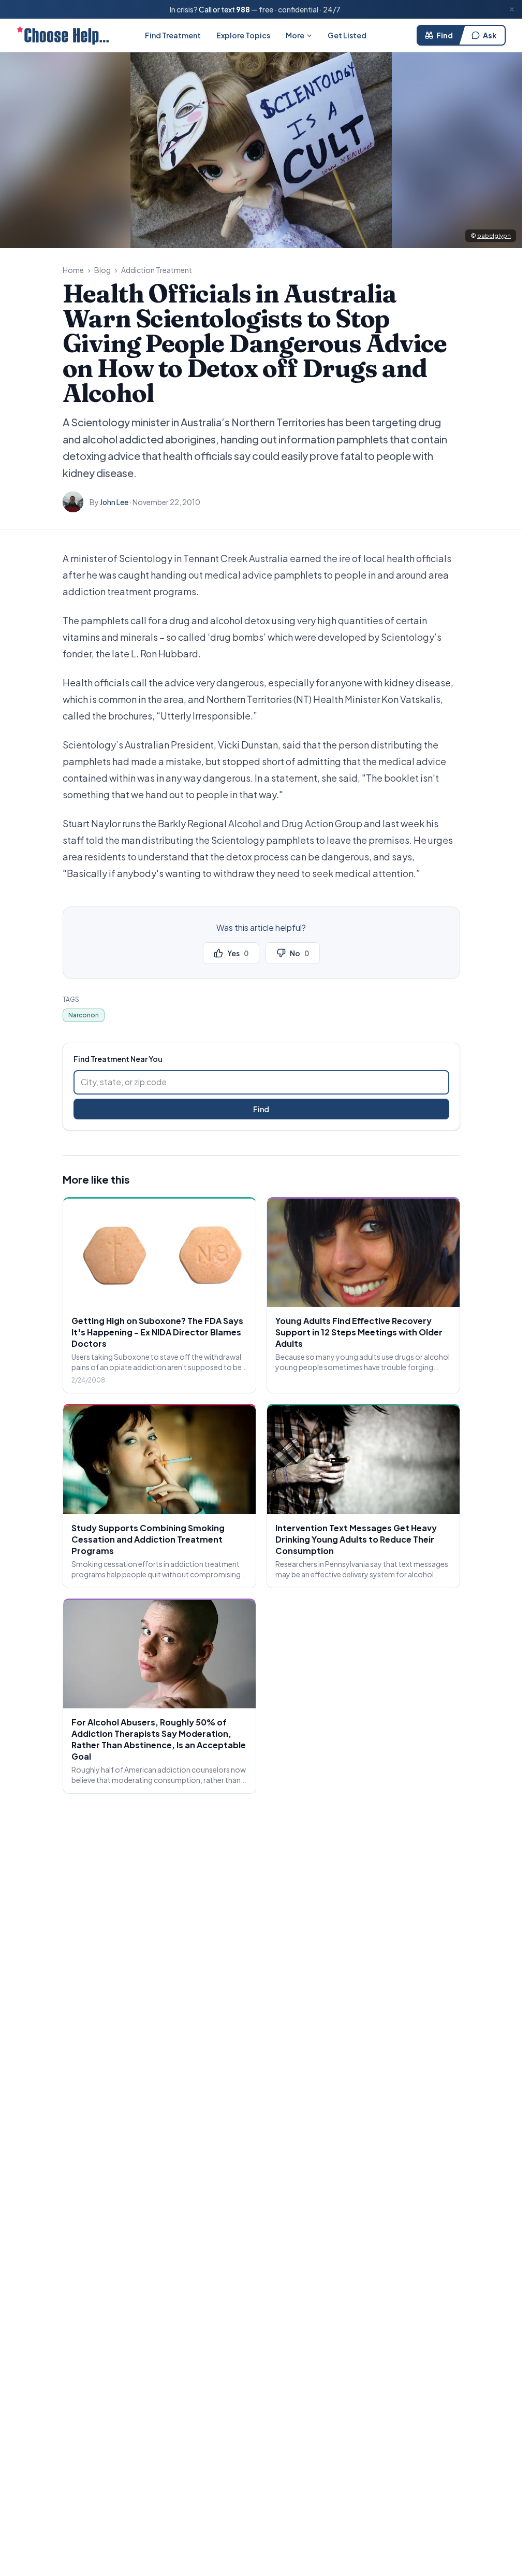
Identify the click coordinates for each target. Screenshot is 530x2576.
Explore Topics (243, 35)
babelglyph (494, 235)
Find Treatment (173, 35)
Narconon (84, 1015)
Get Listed (347, 35)
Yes (238, 953)
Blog (102, 270)
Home (73, 270)
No (299, 953)
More (295, 35)
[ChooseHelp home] (63, 35)
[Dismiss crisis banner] (512, 9)
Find (445, 35)
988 (243, 9)
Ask (490, 35)
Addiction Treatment (157, 270)
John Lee (114, 502)
